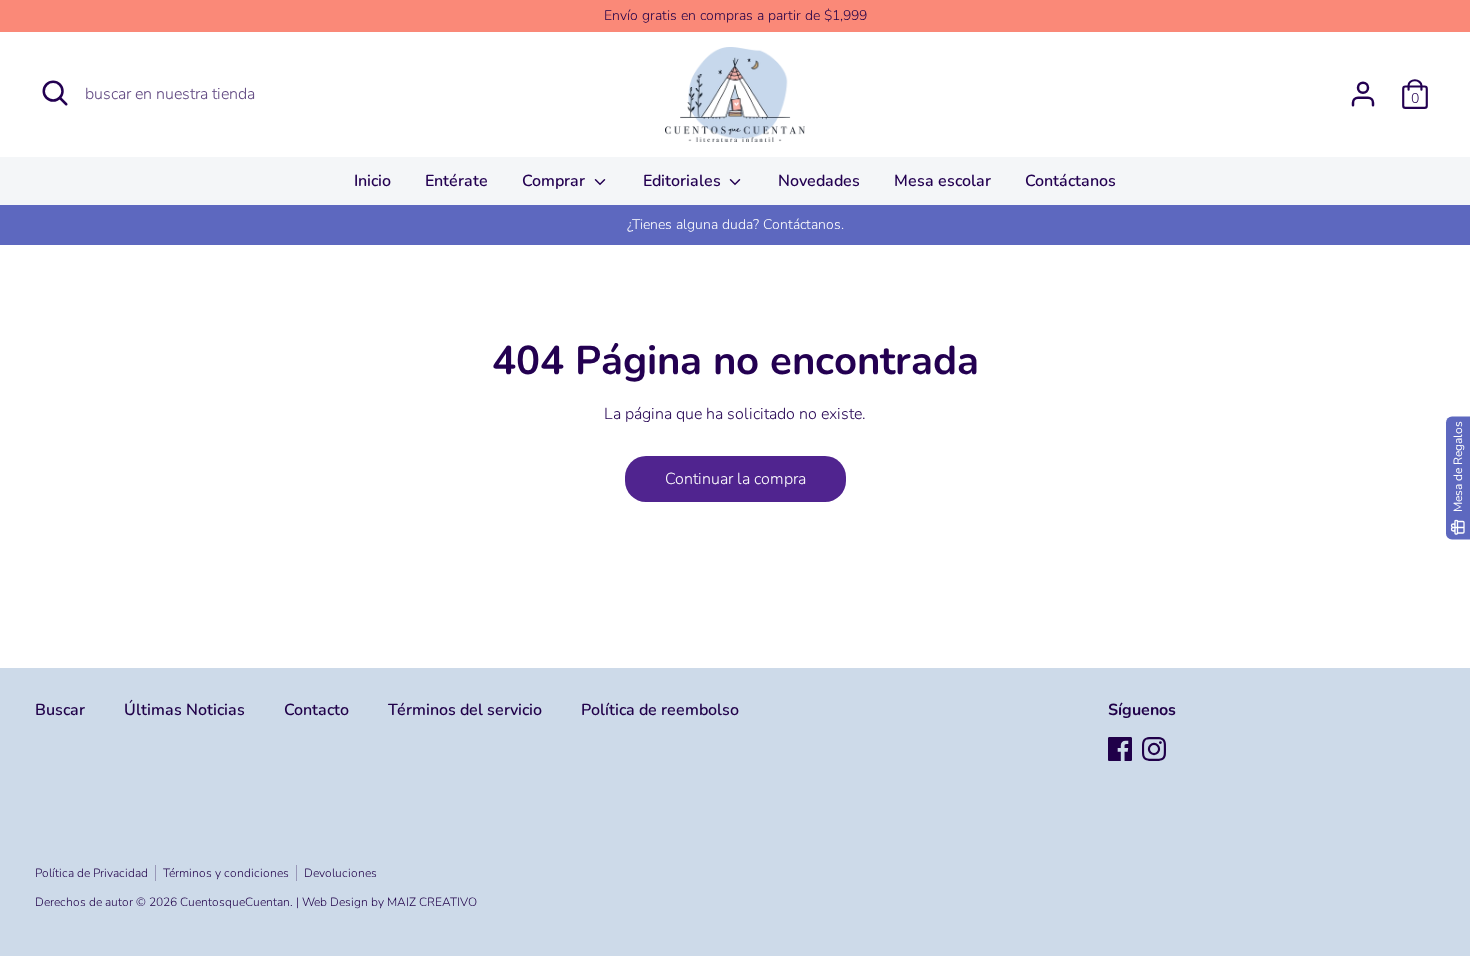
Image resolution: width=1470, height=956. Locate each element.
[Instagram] (1154, 749)
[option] (735, 225)
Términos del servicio (465, 710)
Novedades (819, 181)
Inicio (372, 181)
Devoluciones (340, 873)
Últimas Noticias (184, 710)
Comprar (555, 181)
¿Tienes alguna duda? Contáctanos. (735, 224)
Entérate (456, 181)
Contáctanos (1070, 181)
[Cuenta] (1363, 86)
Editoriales (684, 181)
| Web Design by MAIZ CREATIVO (386, 902)
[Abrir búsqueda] (55, 93)
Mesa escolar (942, 181)
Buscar (60, 710)
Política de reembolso (660, 710)
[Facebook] (1120, 749)
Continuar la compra (735, 479)
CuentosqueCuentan (235, 902)
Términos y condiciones (226, 873)
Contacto (316, 710)
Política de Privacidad (91, 873)
